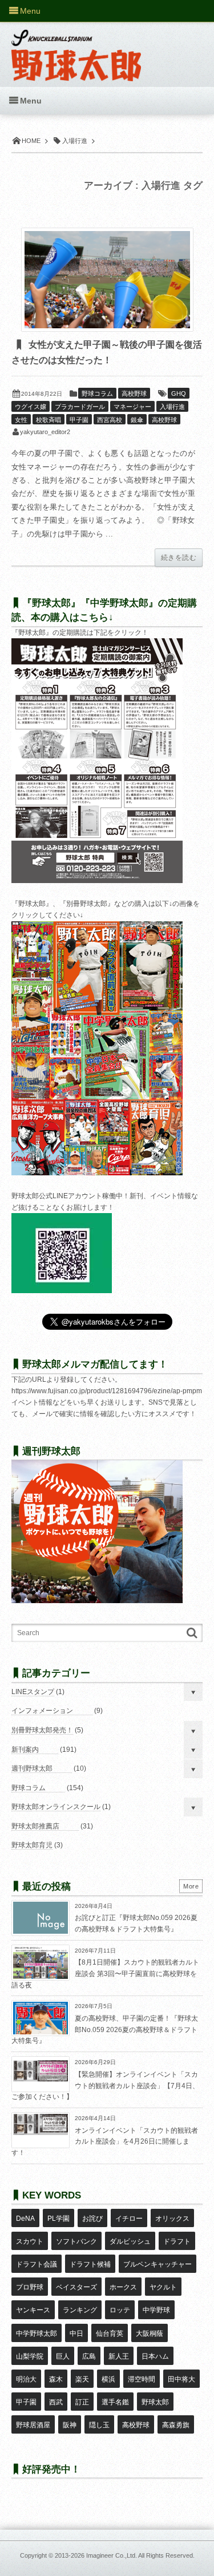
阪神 (70, 2425)
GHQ (179, 393)
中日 (76, 2333)
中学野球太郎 (37, 2333)
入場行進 (172, 407)
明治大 (26, 2379)
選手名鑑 (115, 2402)
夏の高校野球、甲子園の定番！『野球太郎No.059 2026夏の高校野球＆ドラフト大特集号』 (105, 2030)
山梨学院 (30, 2356)
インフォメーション (42, 1711)
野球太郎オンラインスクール (56, 1807)
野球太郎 (155, 2402)
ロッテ (120, 2310)
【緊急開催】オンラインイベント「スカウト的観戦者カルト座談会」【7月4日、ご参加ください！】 (105, 2086)
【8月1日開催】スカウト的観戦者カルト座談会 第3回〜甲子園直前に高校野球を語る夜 (105, 1973)
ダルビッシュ (130, 2241)
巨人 (63, 2356)
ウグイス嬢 (31, 407)
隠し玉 (99, 2425)
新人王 (119, 2356)
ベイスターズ (76, 2287)
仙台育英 (110, 2333)
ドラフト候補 (90, 2264)
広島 (89, 2356)
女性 (21, 420)
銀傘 (137, 420)
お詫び (92, 2219)
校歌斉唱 (49, 420)
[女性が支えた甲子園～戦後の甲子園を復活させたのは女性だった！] (107, 280)
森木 (56, 2379)
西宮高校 (110, 420)
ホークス (123, 2287)
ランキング (80, 2310)
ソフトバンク (76, 2241)
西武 (56, 2402)
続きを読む (179, 558)
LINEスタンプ (33, 1692)
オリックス (172, 2219)
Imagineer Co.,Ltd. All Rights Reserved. (140, 2555)
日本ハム (155, 2356)
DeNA (25, 2219)
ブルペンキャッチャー (158, 2264)
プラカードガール (80, 407)
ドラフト (177, 2241)
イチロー (129, 2219)
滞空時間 (142, 2379)
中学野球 (156, 2310)
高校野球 (134, 393)
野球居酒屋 (33, 2425)
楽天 (82, 2379)
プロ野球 (30, 2287)
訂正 (82, 2402)
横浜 (108, 2379)
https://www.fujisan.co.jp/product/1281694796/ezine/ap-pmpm (107, 1391)
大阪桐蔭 (150, 2333)
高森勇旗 (176, 2425)
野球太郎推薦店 (35, 1826)
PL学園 (58, 2219)
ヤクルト (163, 2287)
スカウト (30, 2241)
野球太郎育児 (32, 1845)
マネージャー (132, 407)
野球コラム (97, 393)
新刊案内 (25, 1750)
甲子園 (79, 420)
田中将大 (181, 2379)
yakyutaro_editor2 (45, 432)
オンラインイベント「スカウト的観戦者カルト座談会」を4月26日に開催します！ (105, 2142)
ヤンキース (33, 2310)
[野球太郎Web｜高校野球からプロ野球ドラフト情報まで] (76, 47)
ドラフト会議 (37, 2264)
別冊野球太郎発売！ (42, 1730)
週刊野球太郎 (32, 1768)
